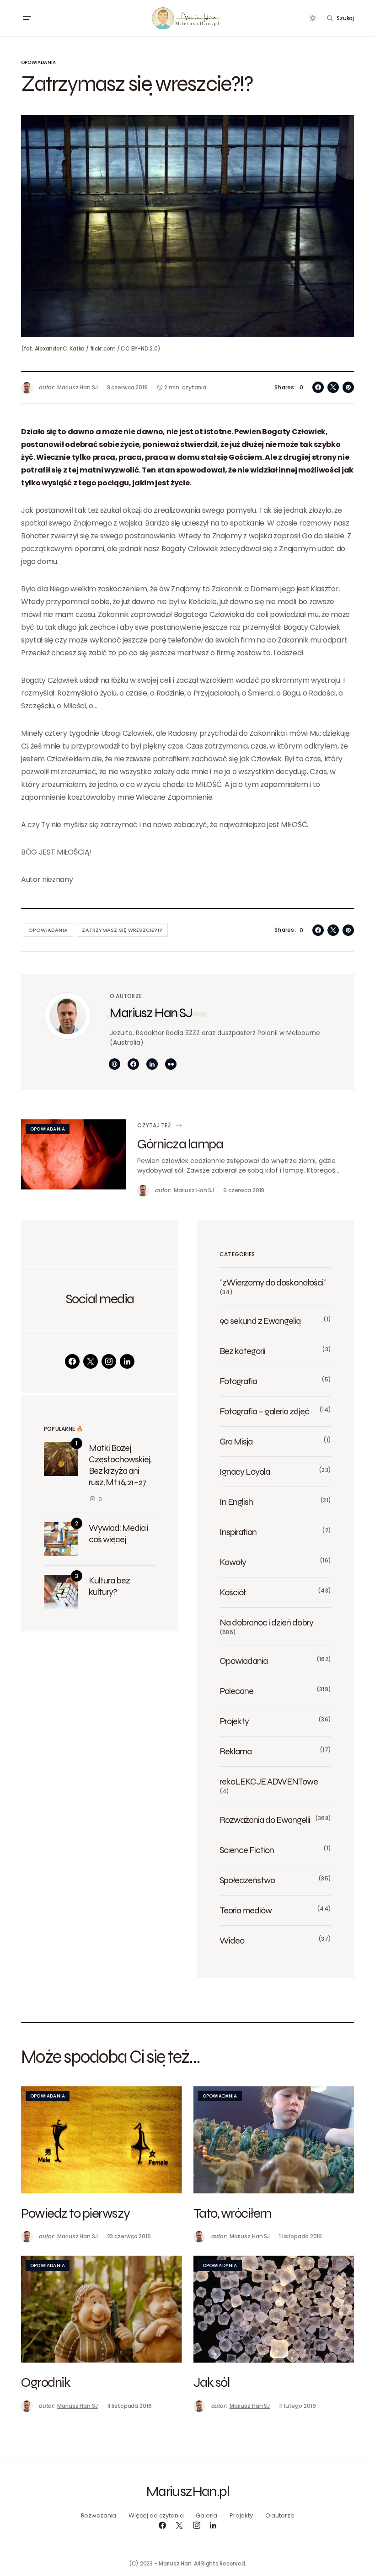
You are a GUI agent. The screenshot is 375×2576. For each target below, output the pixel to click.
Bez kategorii (242, 1351)
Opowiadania (38, 62)
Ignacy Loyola (245, 1471)
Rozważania (99, 2515)
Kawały (233, 1562)
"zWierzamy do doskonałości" (273, 1282)
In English (236, 1502)
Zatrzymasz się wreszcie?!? (122, 930)
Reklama (236, 1751)
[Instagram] (109, 1361)
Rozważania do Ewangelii (265, 1820)
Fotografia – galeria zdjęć (264, 1411)
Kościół (232, 1592)
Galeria (206, 2515)
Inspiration (238, 1532)
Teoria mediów (246, 1910)
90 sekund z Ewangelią (260, 1321)
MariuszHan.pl (187, 2491)
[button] (27, 18)
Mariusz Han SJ (151, 1012)
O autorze (280, 2515)
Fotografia (238, 1381)
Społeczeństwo (247, 1880)
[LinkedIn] (127, 1361)
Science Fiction (247, 1850)
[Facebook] (72, 1361)
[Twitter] (91, 1361)
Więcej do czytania (156, 2515)
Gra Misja (236, 1441)
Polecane (236, 1691)
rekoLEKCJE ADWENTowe (269, 1781)
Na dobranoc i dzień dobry (266, 1622)
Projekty (234, 1721)
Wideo (232, 1940)
